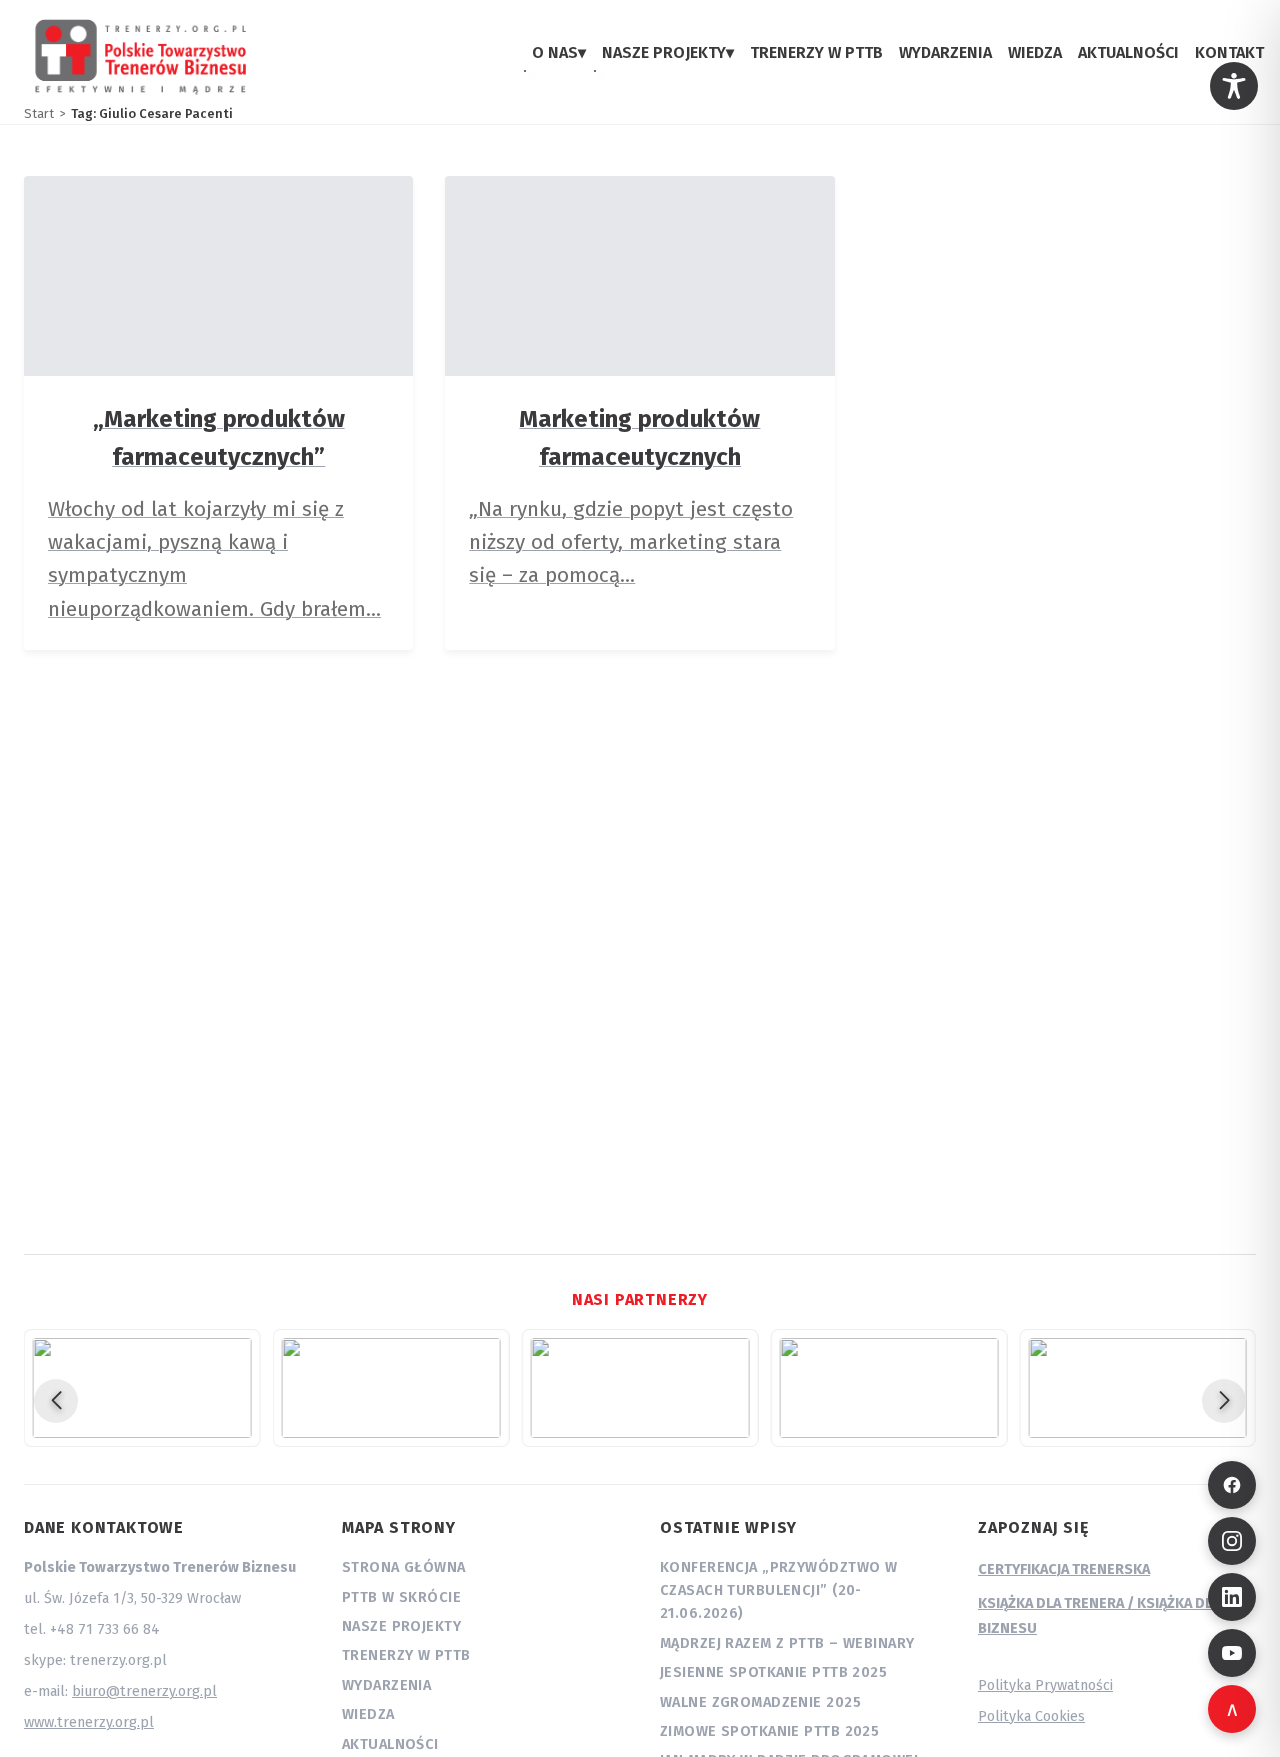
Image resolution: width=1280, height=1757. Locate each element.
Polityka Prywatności (1045, 1685)
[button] (56, 1401)
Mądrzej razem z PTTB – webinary (787, 1643)
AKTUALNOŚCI (1128, 52)
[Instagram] (1232, 1541)
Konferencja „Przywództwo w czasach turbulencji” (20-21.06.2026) (778, 1590)
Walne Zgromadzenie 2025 (760, 1702)
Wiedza (368, 1714)
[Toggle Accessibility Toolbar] (1234, 86)
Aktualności (390, 1744)
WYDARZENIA (945, 52)
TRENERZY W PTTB (816, 52)
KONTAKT (1229, 52)
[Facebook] (1232, 1485)
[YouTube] (1232, 1653)
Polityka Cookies (1031, 1716)
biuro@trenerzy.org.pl (144, 1691)
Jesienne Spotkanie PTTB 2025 (773, 1672)
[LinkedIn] (1232, 1597)
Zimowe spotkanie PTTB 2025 (769, 1731)
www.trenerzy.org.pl (89, 1722)
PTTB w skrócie (401, 1597)
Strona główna (404, 1567)
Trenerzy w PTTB (406, 1655)
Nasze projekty (401, 1626)
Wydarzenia (386, 1685)
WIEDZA (1035, 52)
